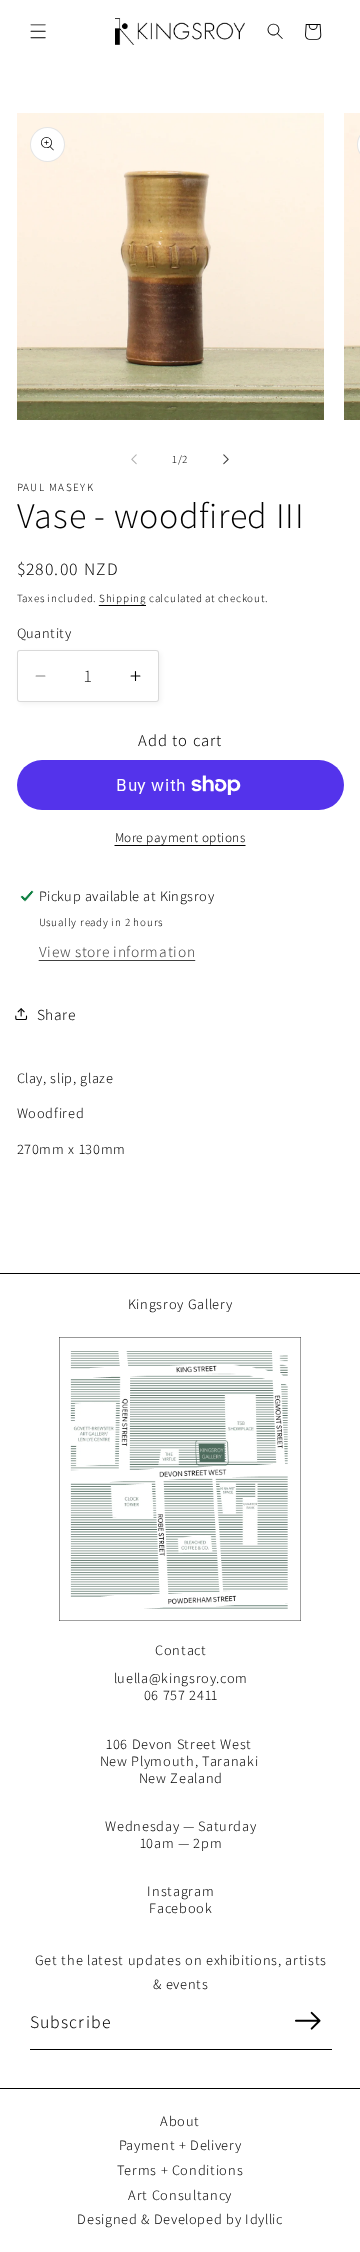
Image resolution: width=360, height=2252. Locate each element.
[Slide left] (134, 459)
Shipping (122, 598)
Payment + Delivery (180, 2144)
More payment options (180, 837)
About (180, 2120)
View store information (117, 951)
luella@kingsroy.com (181, 1677)
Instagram (180, 1890)
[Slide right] (226, 459)
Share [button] (56, 1014)
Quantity (44, 632)
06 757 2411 (181, 1694)
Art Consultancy (180, 2194)
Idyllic (264, 2218)
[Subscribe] (307, 2021)
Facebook (180, 1907)
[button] (38, 31)
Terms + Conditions (180, 2169)
